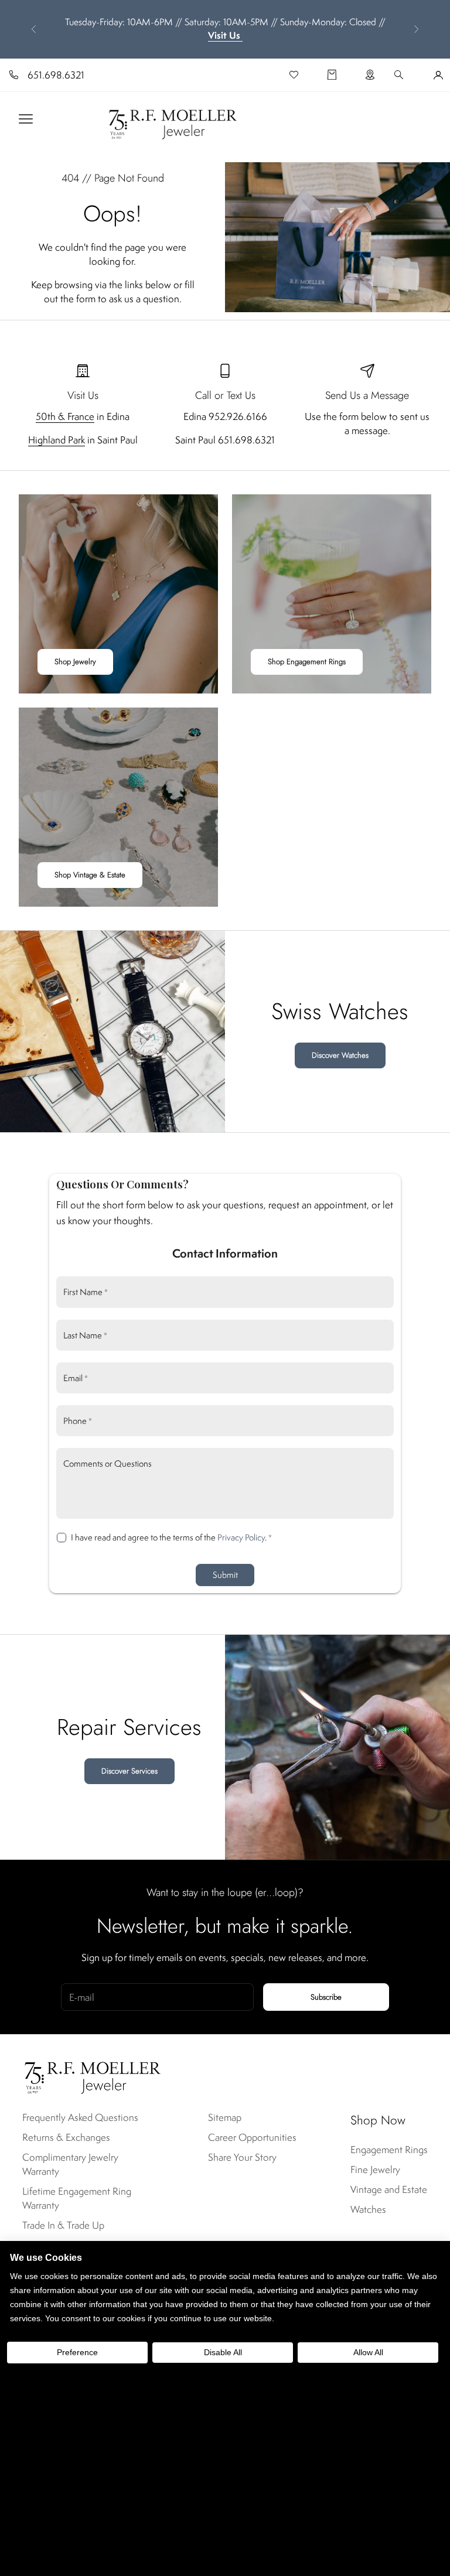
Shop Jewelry (75, 662)
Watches (368, 2209)
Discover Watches (340, 1055)
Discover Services (129, 1771)
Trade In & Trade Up (63, 2225)
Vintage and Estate (389, 2189)
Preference (77, 2352)
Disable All (223, 2352)
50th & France (65, 416)
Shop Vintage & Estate (90, 875)
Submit (225, 1575)
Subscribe (326, 1997)
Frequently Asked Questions (80, 2117)
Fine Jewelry (375, 2170)
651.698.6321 (56, 75)
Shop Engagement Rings (307, 662)
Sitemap (225, 2117)
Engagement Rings (389, 2150)
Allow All (368, 2352)
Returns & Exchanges (66, 2137)
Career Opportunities (252, 2137)
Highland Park (57, 440)
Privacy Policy (241, 1537)
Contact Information (225, 1253)
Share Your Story (242, 2157)
